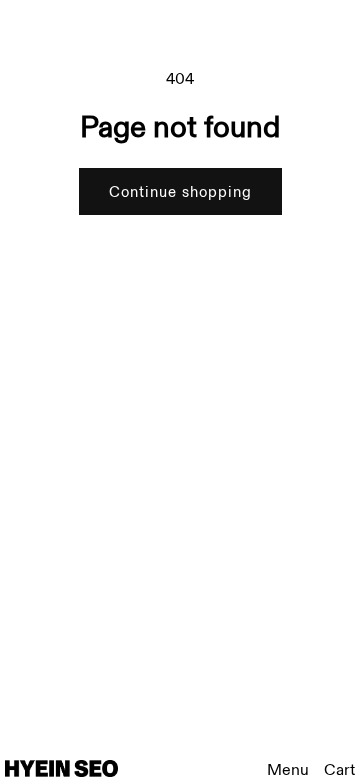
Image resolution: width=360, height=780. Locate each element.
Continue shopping (180, 192)
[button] (339, 770)
